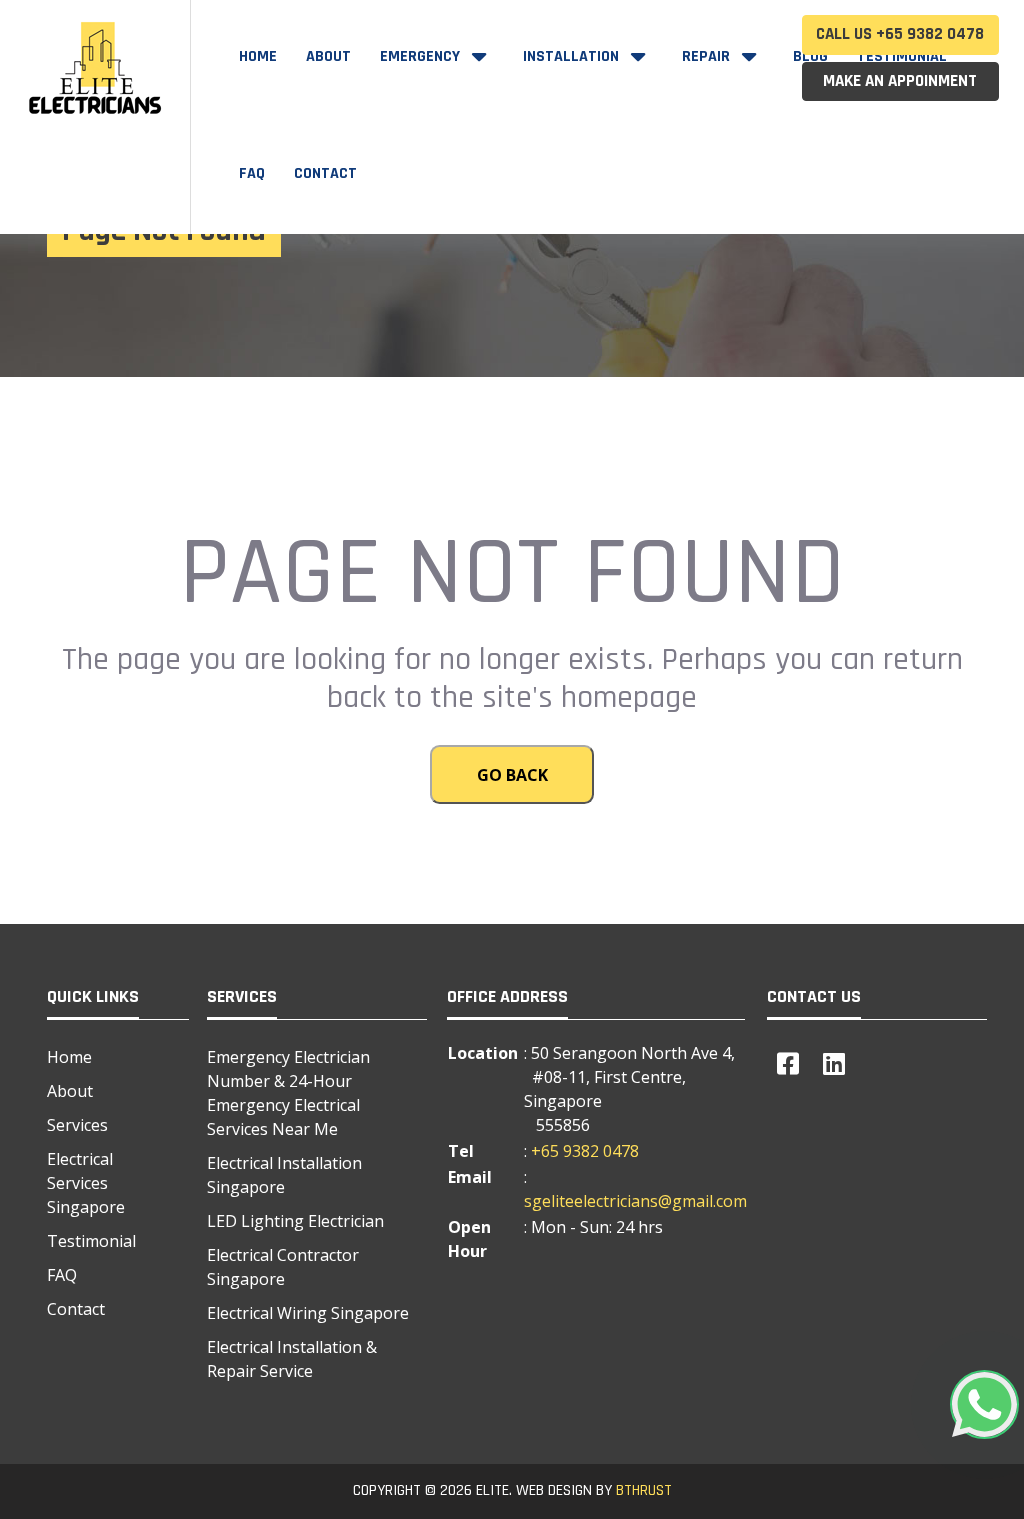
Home (258, 56)
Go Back (512, 775)
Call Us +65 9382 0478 (900, 34)
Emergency (422, 56)
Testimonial (91, 1241)
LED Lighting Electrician (295, 1221)
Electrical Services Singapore (86, 1183)
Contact (325, 173)
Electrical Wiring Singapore (308, 1313)
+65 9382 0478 (585, 1151)
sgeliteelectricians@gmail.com (635, 1201)
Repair (708, 56)
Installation (573, 56)
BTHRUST (644, 1490)
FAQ (252, 173)
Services (77, 1125)
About (328, 56)
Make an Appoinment (900, 81)
